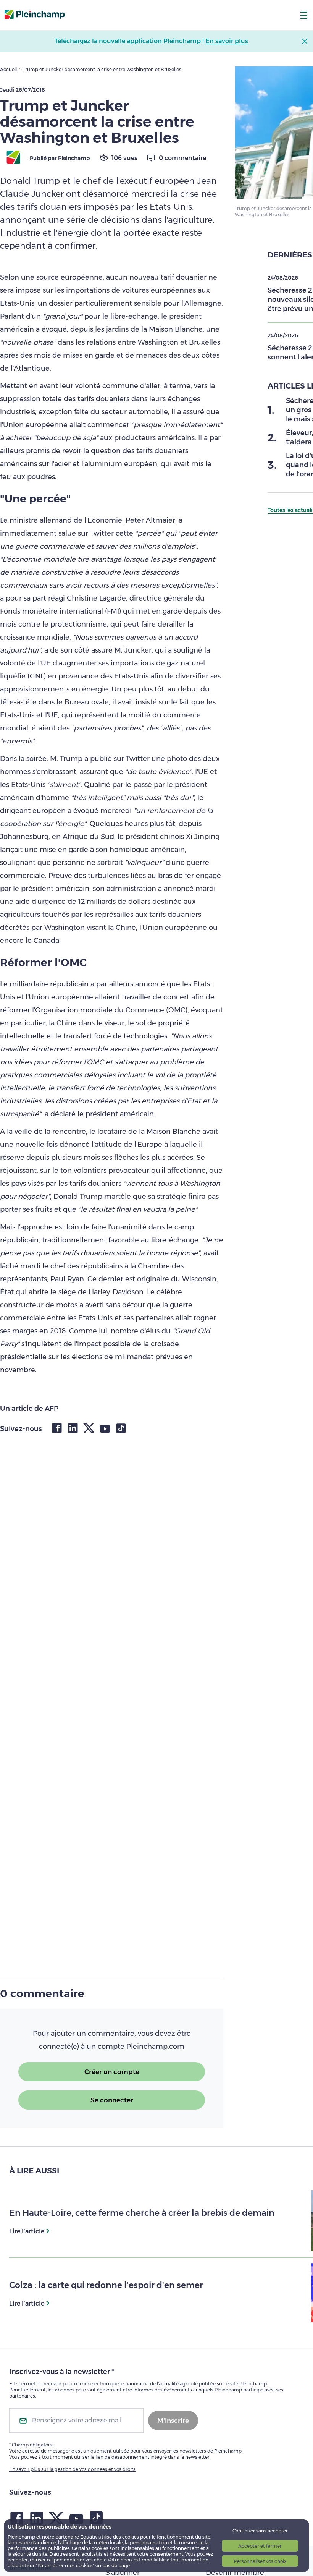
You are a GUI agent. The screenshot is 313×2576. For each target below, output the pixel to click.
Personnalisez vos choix (260, 2561)
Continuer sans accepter (260, 2531)
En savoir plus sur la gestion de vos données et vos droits (72, 2469)
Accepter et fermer (260, 2546)
